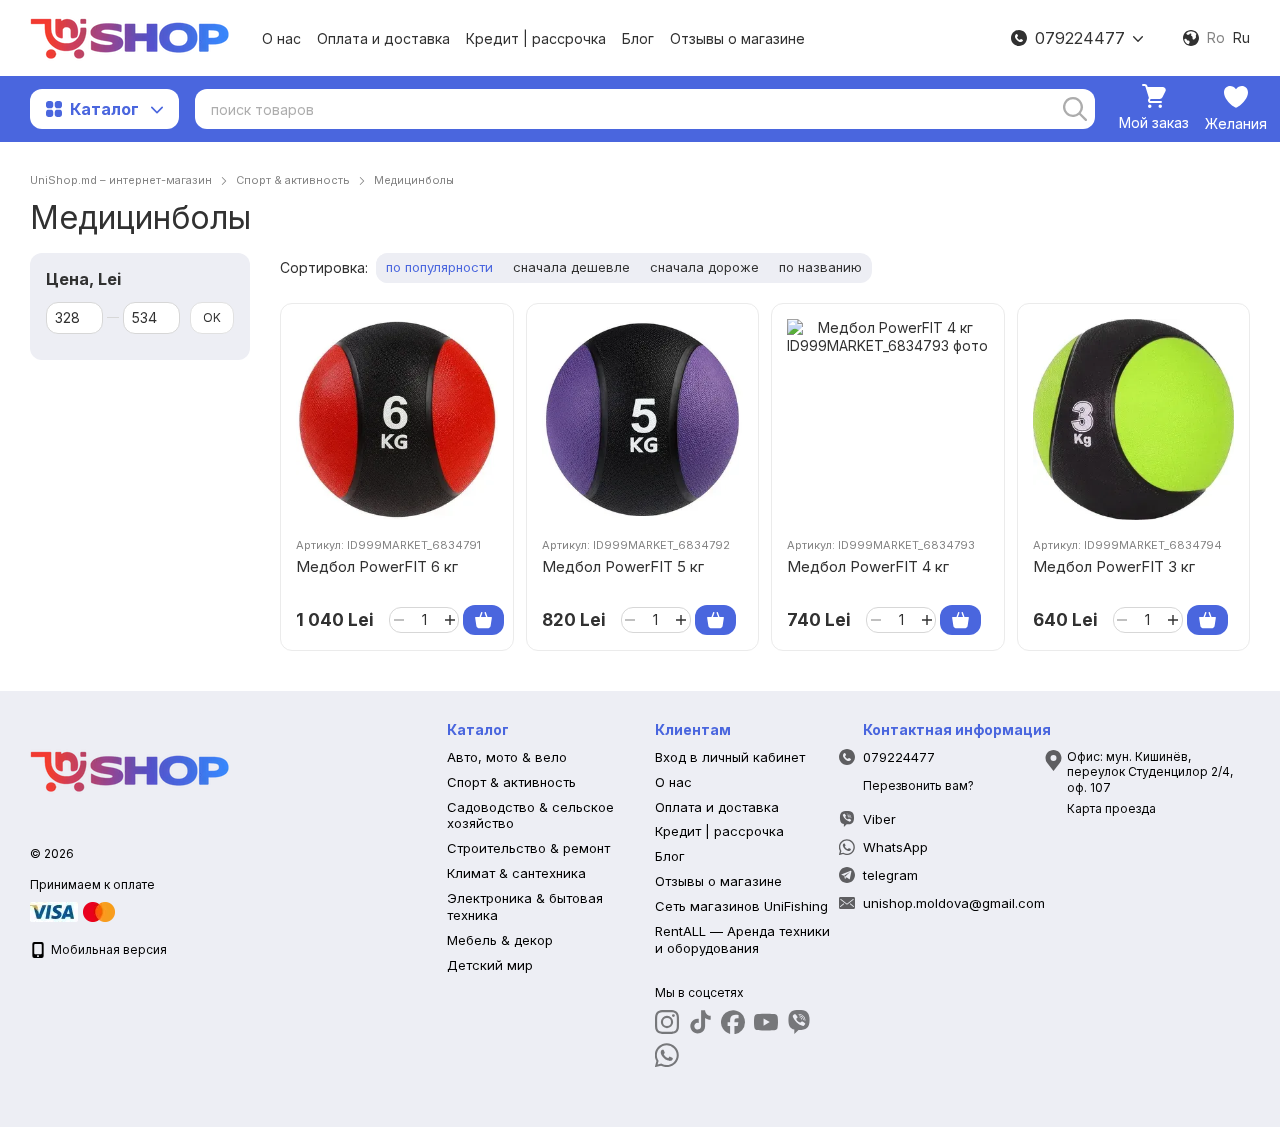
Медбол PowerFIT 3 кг (1114, 566)
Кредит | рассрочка (536, 38)
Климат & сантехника (516, 873)
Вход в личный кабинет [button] (730, 757)
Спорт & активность (511, 782)
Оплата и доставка (383, 38)
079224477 (1080, 38)
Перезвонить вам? (918, 785)
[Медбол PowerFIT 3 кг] (1134, 420)
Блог (638, 38)
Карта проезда (1111, 808)
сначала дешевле (571, 267)
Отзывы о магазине (737, 38)
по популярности (439, 267)
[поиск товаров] (1075, 109)
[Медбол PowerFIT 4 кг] (888, 420)
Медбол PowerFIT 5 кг (623, 566)
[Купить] (483, 620)
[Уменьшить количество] (398, 620)
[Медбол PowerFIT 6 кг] (397, 420)
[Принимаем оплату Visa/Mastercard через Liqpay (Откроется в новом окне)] (74, 910)
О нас (281, 38)
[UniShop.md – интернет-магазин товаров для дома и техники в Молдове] (130, 769)
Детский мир (490, 965)
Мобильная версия (107, 949)
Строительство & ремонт (528, 848)
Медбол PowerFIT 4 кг (868, 566)
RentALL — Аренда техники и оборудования (742, 939)
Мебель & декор (500, 940)
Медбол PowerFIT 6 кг (377, 566)
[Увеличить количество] (449, 620)
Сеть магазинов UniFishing (741, 906)
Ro (1216, 38)
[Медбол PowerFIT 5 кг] (643, 420)
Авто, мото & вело (507, 757)
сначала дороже (704, 267)
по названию (820, 267)
